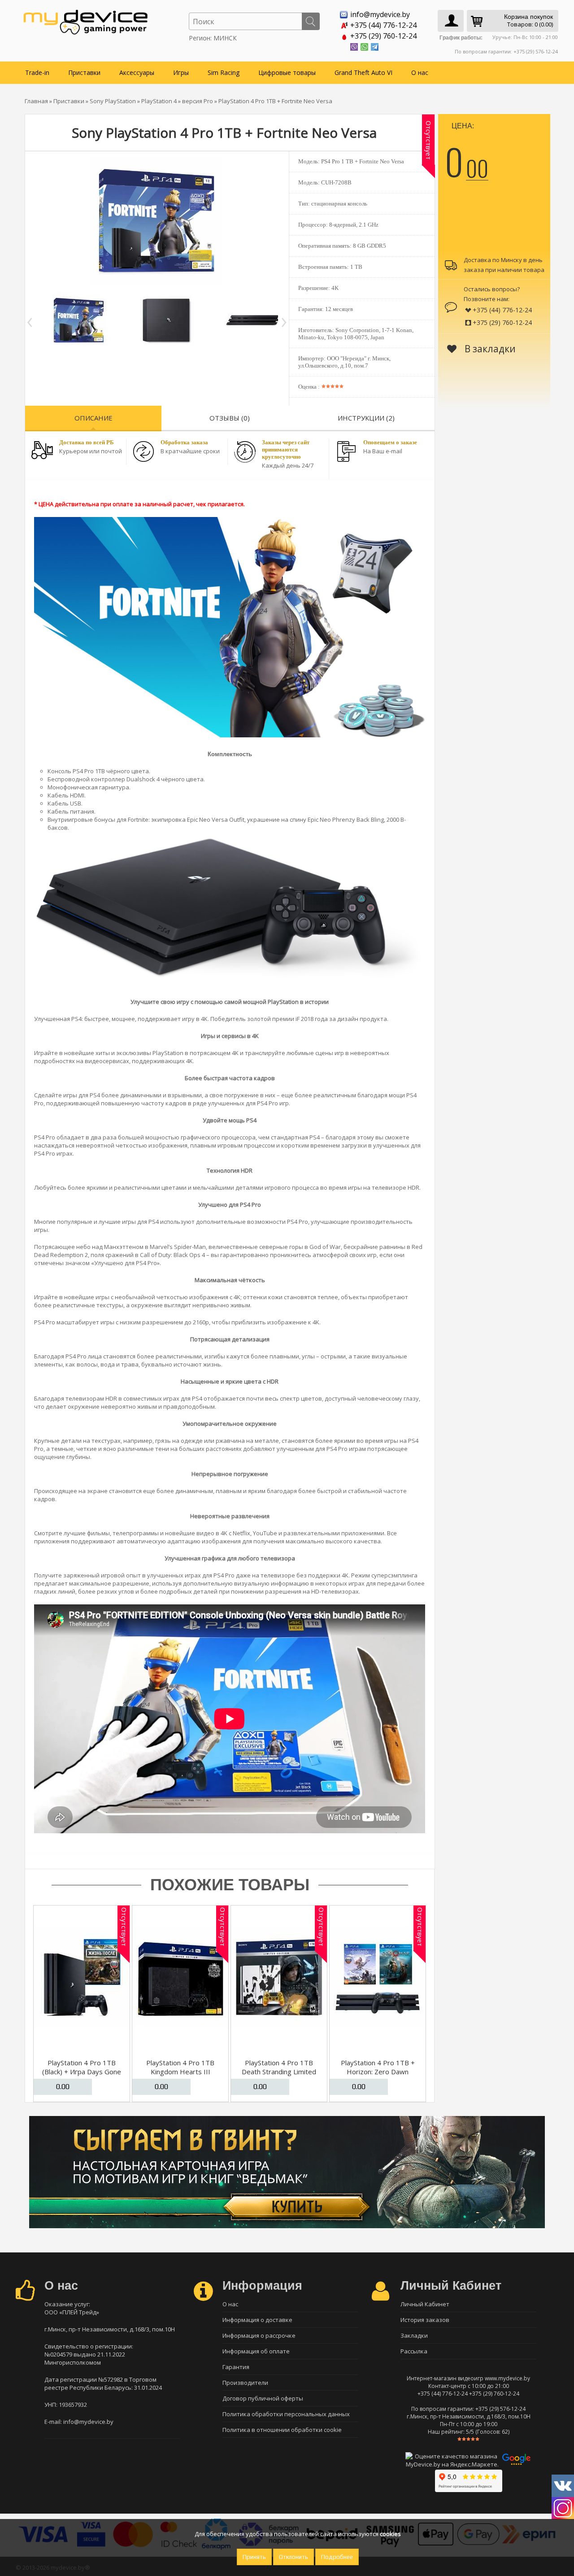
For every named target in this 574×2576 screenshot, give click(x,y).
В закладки (489, 349)
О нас (420, 72)
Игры (181, 72)
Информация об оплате (256, 2351)
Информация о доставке (257, 2320)
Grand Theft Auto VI (363, 72)
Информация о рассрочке (259, 2335)
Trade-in (37, 72)
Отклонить (294, 2557)
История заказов (425, 2320)
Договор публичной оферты (263, 2398)
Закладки (414, 2335)
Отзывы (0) (230, 418)
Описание (93, 418)
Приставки (84, 72)
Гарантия (236, 2367)
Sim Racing (224, 72)
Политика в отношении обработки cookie (282, 2430)
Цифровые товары (287, 72)
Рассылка (414, 2351)
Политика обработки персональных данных (286, 2414)
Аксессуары (137, 72)
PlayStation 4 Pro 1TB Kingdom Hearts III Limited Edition (180, 2072)
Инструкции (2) (366, 418)
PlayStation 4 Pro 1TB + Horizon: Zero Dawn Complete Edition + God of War (378, 2076)
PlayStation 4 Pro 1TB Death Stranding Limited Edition (279, 2072)
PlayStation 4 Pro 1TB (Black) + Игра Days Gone (82, 2067)
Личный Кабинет (425, 2304)
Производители (245, 2383)
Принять (254, 2557)
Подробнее (337, 2557)
